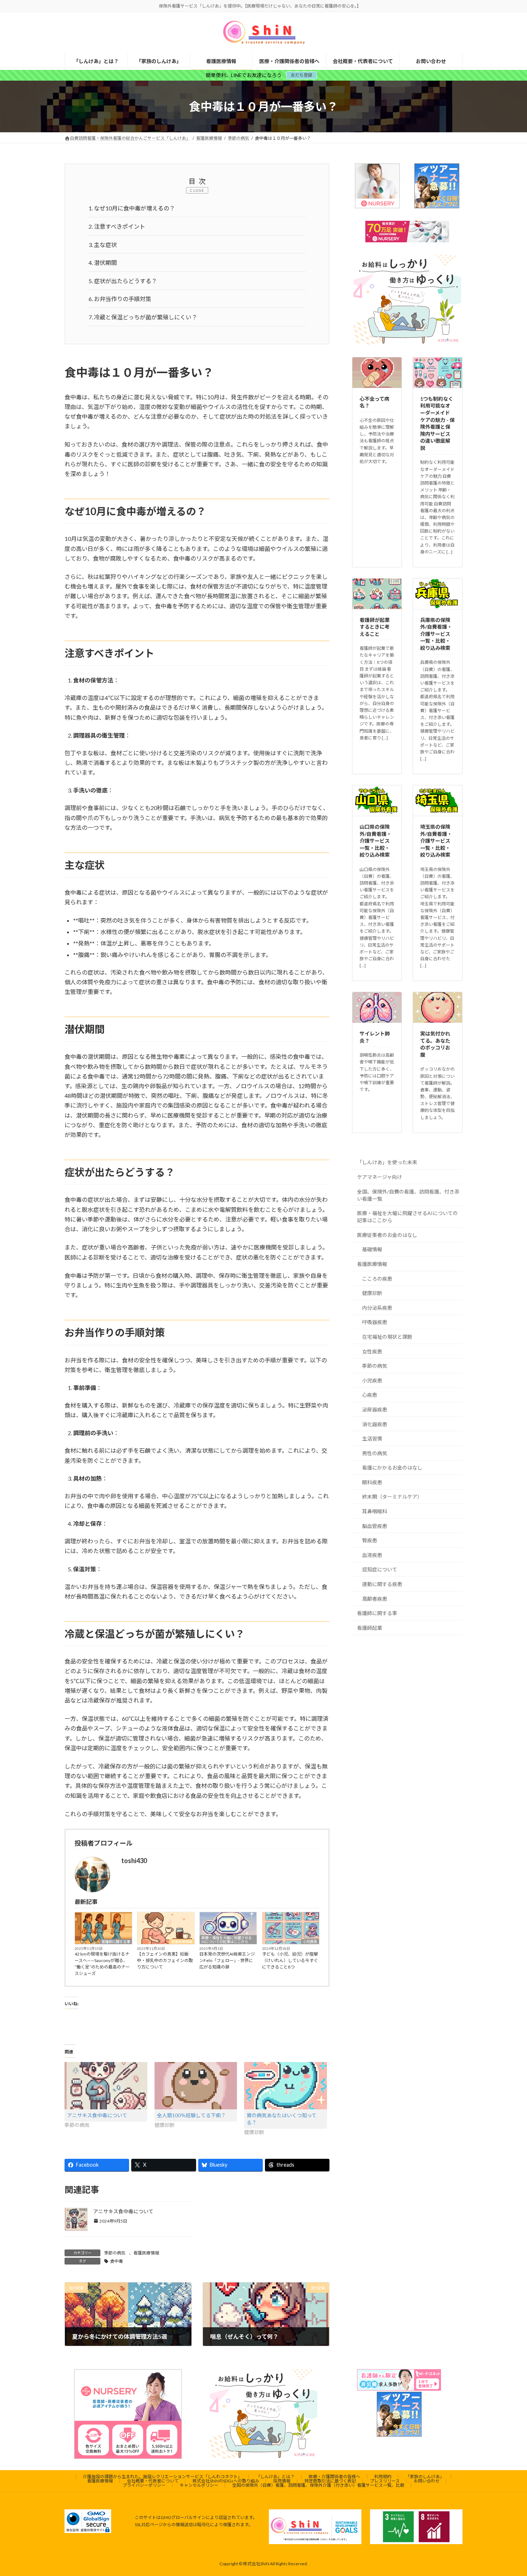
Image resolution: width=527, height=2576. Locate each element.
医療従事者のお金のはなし (387, 1235)
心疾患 (370, 1395)
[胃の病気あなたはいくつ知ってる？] (286, 2086)
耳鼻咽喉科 (375, 1511)
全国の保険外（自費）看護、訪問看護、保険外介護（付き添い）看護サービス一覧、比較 (318, 2485)
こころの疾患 (377, 1279)
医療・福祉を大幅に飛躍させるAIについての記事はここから (227, 1940)
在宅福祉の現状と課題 (387, 1337)
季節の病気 (115, 2253)
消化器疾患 (375, 1424)
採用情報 (282, 2481)
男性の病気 (375, 1453)
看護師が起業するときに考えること (375, 627)
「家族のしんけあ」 (425, 2477)
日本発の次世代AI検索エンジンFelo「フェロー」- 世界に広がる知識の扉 (227, 1960)
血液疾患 (372, 1555)
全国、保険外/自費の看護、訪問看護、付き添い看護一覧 (408, 1195)
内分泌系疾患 (377, 1308)
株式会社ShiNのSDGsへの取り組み (226, 2481)
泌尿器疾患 (375, 1410)
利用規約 (383, 2477)
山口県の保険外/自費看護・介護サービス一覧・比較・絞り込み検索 (376, 841)
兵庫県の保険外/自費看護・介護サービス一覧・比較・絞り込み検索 (436, 634)
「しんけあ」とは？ (275, 2477)
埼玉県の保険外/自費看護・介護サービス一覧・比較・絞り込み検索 (436, 841)
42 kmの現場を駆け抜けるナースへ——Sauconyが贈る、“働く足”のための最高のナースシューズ (102, 1964)
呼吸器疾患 (375, 1322)
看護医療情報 (182, 1942)
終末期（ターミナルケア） (392, 1497)
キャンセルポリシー (199, 2485)
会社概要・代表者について (153, 2481)
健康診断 (372, 1293)
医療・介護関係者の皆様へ (334, 2477)
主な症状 (103, 245)
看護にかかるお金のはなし (392, 1468)
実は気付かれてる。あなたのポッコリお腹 (435, 1044)
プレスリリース (385, 2481)
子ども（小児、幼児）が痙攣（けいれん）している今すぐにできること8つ (290, 1960)
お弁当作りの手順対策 (120, 299)
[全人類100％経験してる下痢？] (196, 2086)
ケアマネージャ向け (379, 1177)
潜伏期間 (103, 263)
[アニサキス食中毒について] (106, 2086)
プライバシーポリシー (144, 2485)
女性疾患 (372, 1351)
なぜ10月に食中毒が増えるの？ (132, 208)
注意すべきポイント (117, 226)
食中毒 (117, 2261)
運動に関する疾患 (382, 1584)
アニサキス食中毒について (97, 2115)
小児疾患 (310, 1942)
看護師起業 (370, 1628)
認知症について (380, 1570)
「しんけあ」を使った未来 (387, 1163)
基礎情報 (372, 1250)
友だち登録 (302, 75)
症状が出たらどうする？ (123, 281)
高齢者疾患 (375, 1599)
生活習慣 (372, 1439)
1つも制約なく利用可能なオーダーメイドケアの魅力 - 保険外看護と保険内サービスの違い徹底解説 (437, 423)
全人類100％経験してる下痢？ (191, 2115)
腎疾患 (370, 1541)
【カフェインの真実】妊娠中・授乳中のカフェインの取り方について (165, 1960)
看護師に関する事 (116, 1942)
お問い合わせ (427, 2481)
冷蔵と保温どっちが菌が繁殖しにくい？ (143, 317)
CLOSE (197, 190)
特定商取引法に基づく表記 (330, 2481)
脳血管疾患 (375, 1526)
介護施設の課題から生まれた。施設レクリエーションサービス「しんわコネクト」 (162, 2477)
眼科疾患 (372, 1482)
